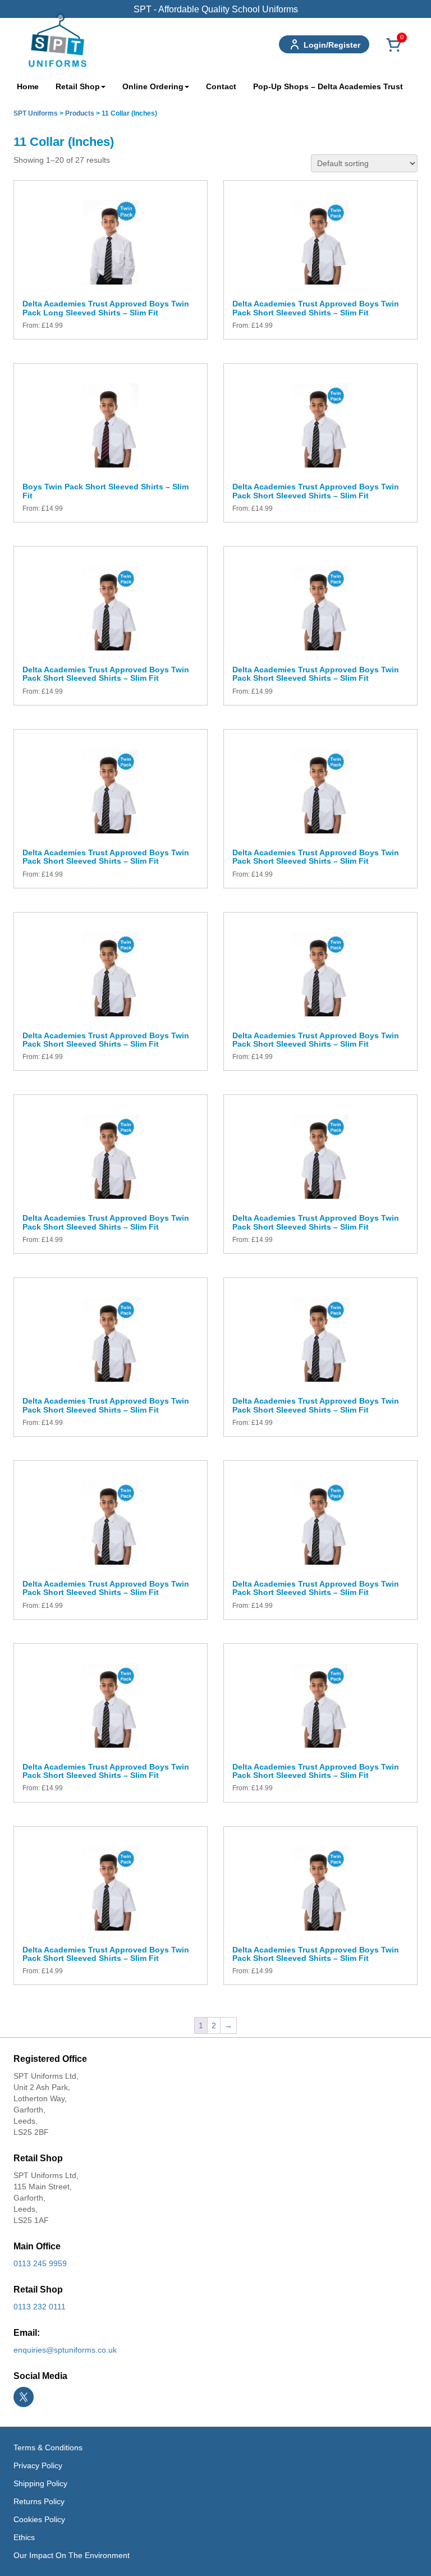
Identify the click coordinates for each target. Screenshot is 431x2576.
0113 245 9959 (40, 2263)
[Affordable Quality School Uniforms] (58, 39)
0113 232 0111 (40, 2307)
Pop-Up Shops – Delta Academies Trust (328, 86)
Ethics (24, 2537)
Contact (221, 86)
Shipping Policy (40, 2483)
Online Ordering (153, 86)
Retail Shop (78, 86)
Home (28, 86)
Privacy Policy (38, 2465)
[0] (394, 51)
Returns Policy (39, 2501)
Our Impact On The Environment (72, 2555)
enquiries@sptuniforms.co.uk (65, 2350)
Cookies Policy (39, 2519)
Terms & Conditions (48, 2447)
